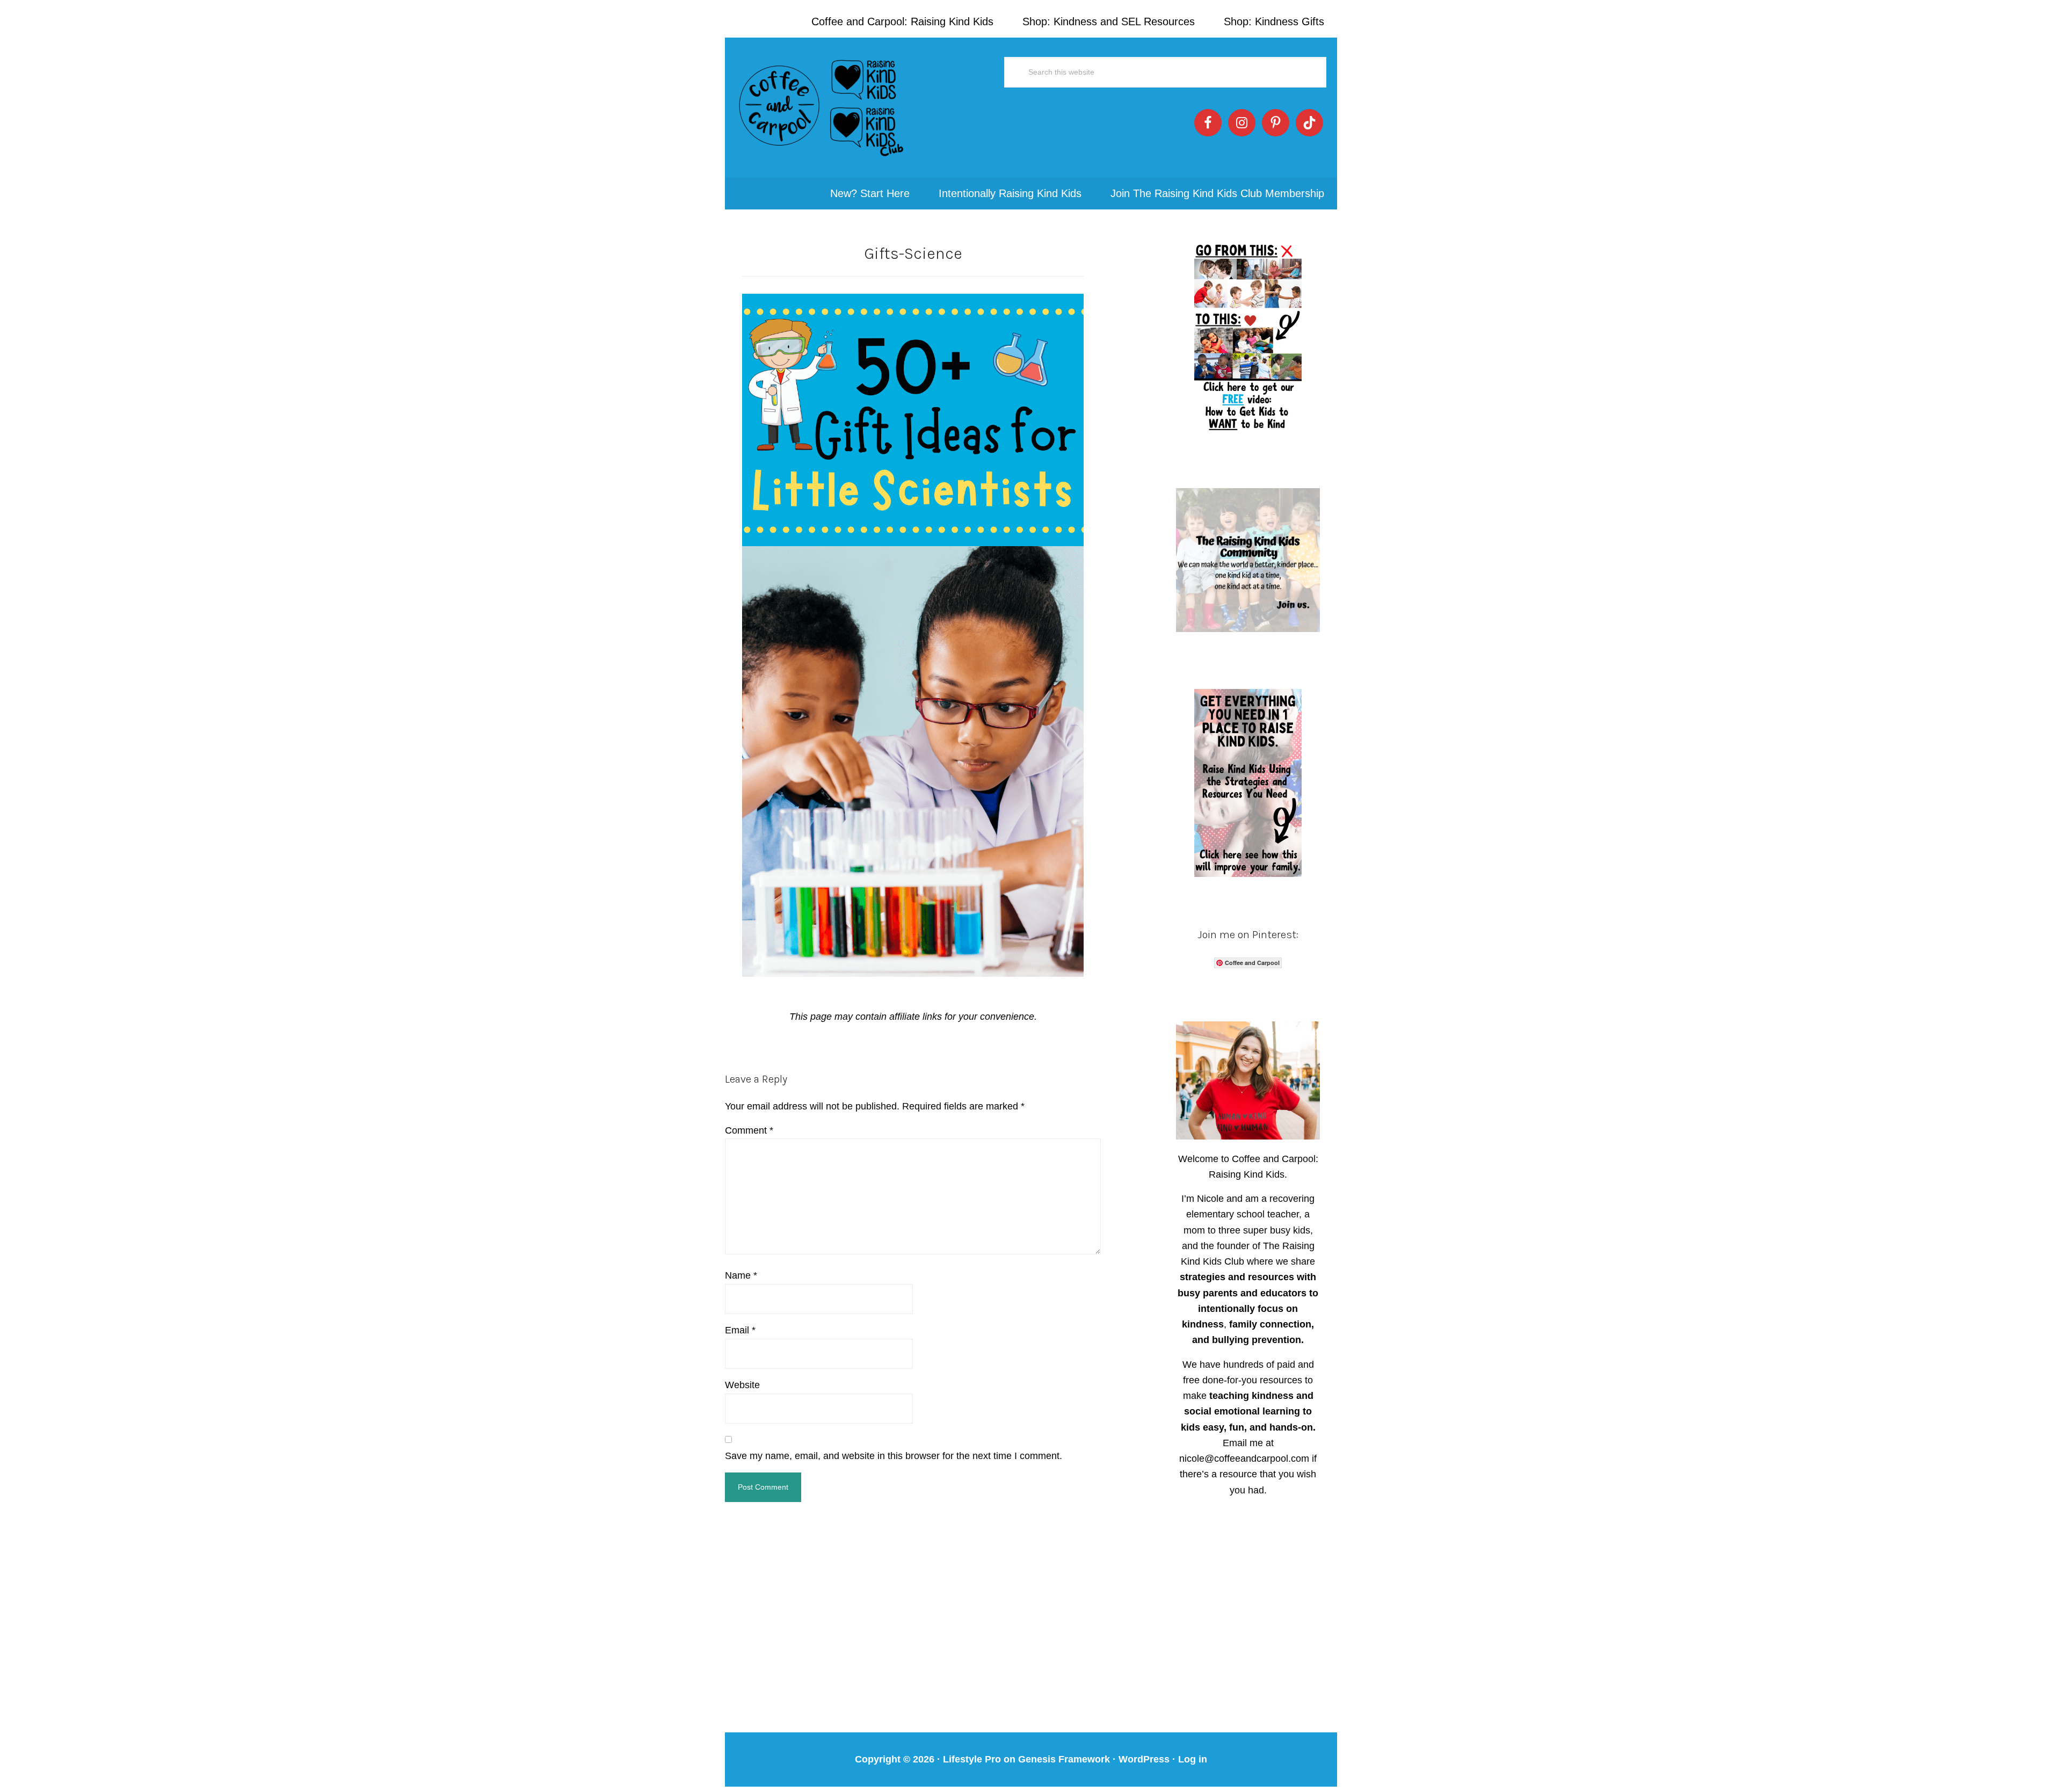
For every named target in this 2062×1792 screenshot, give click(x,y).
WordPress (1144, 1759)
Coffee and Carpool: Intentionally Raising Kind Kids (822, 107)
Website (742, 1385)
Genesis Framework (1064, 1759)
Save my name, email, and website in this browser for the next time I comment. (894, 1456)
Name (741, 1275)
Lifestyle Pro (972, 1759)
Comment (749, 1130)
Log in (1193, 1759)
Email (740, 1330)
